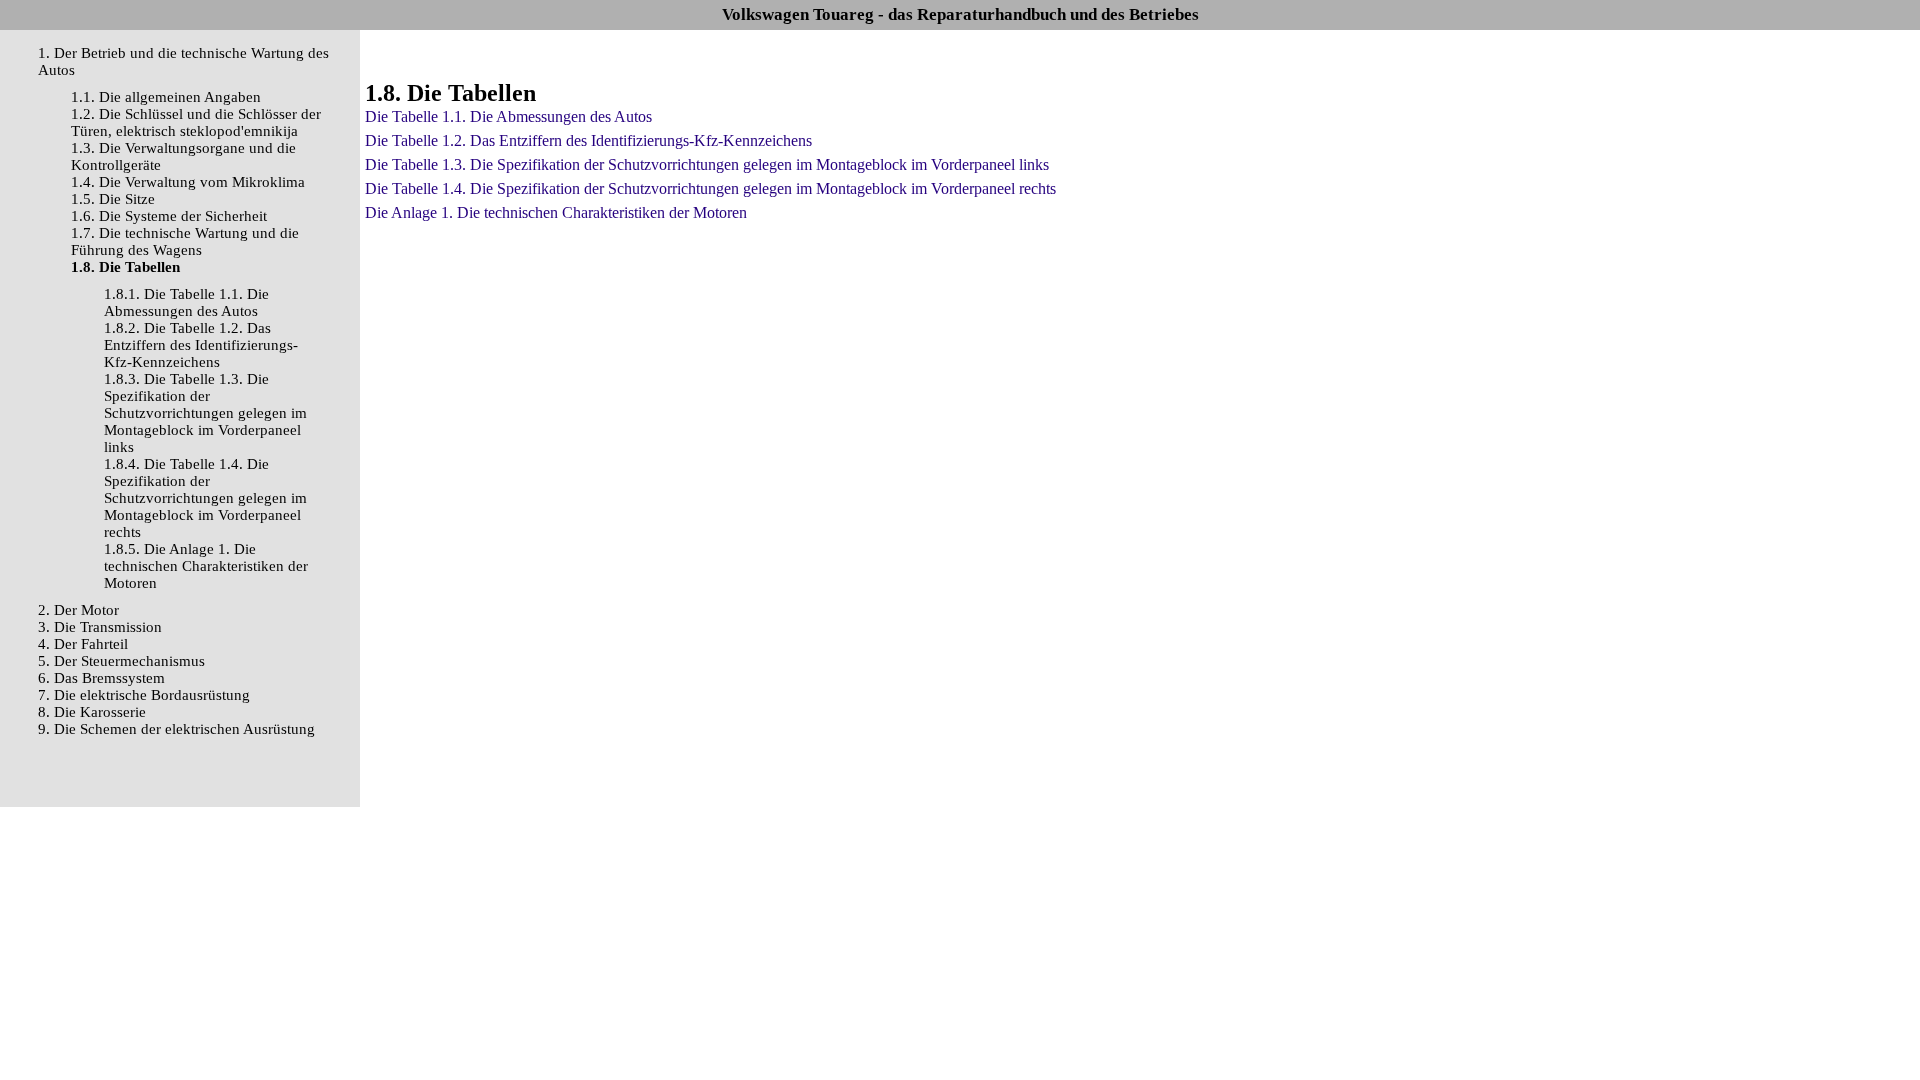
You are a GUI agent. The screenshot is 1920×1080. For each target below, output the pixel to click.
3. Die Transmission (100, 627)
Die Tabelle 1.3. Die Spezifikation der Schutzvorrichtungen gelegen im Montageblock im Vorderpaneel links (707, 164)
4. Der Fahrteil (83, 644)
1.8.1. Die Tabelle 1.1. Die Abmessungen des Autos (186, 302)
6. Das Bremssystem (101, 678)
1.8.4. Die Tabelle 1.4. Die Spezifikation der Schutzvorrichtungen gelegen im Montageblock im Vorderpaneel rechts (205, 498)
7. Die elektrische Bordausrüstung (144, 695)
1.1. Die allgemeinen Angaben (166, 97)
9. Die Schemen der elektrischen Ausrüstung (176, 729)
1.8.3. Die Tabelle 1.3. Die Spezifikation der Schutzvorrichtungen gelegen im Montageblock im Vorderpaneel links (205, 413)
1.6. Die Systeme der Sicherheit (169, 216)
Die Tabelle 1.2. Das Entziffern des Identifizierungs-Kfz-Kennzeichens (588, 140)
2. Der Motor (78, 610)
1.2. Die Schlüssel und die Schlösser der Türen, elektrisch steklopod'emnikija (196, 122)
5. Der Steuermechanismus (121, 661)
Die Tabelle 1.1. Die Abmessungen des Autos (508, 116)
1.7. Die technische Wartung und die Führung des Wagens (185, 241)
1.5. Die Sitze (113, 199)
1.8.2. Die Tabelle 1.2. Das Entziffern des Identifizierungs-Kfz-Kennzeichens (201, 345)
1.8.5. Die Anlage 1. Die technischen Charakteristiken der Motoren (206, 566)
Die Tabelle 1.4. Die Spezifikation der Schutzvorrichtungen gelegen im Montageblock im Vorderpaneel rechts (710, 188)
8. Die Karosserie (92, 712)
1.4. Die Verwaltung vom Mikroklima (188, 182)
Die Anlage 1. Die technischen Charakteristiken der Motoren (556, 212)
